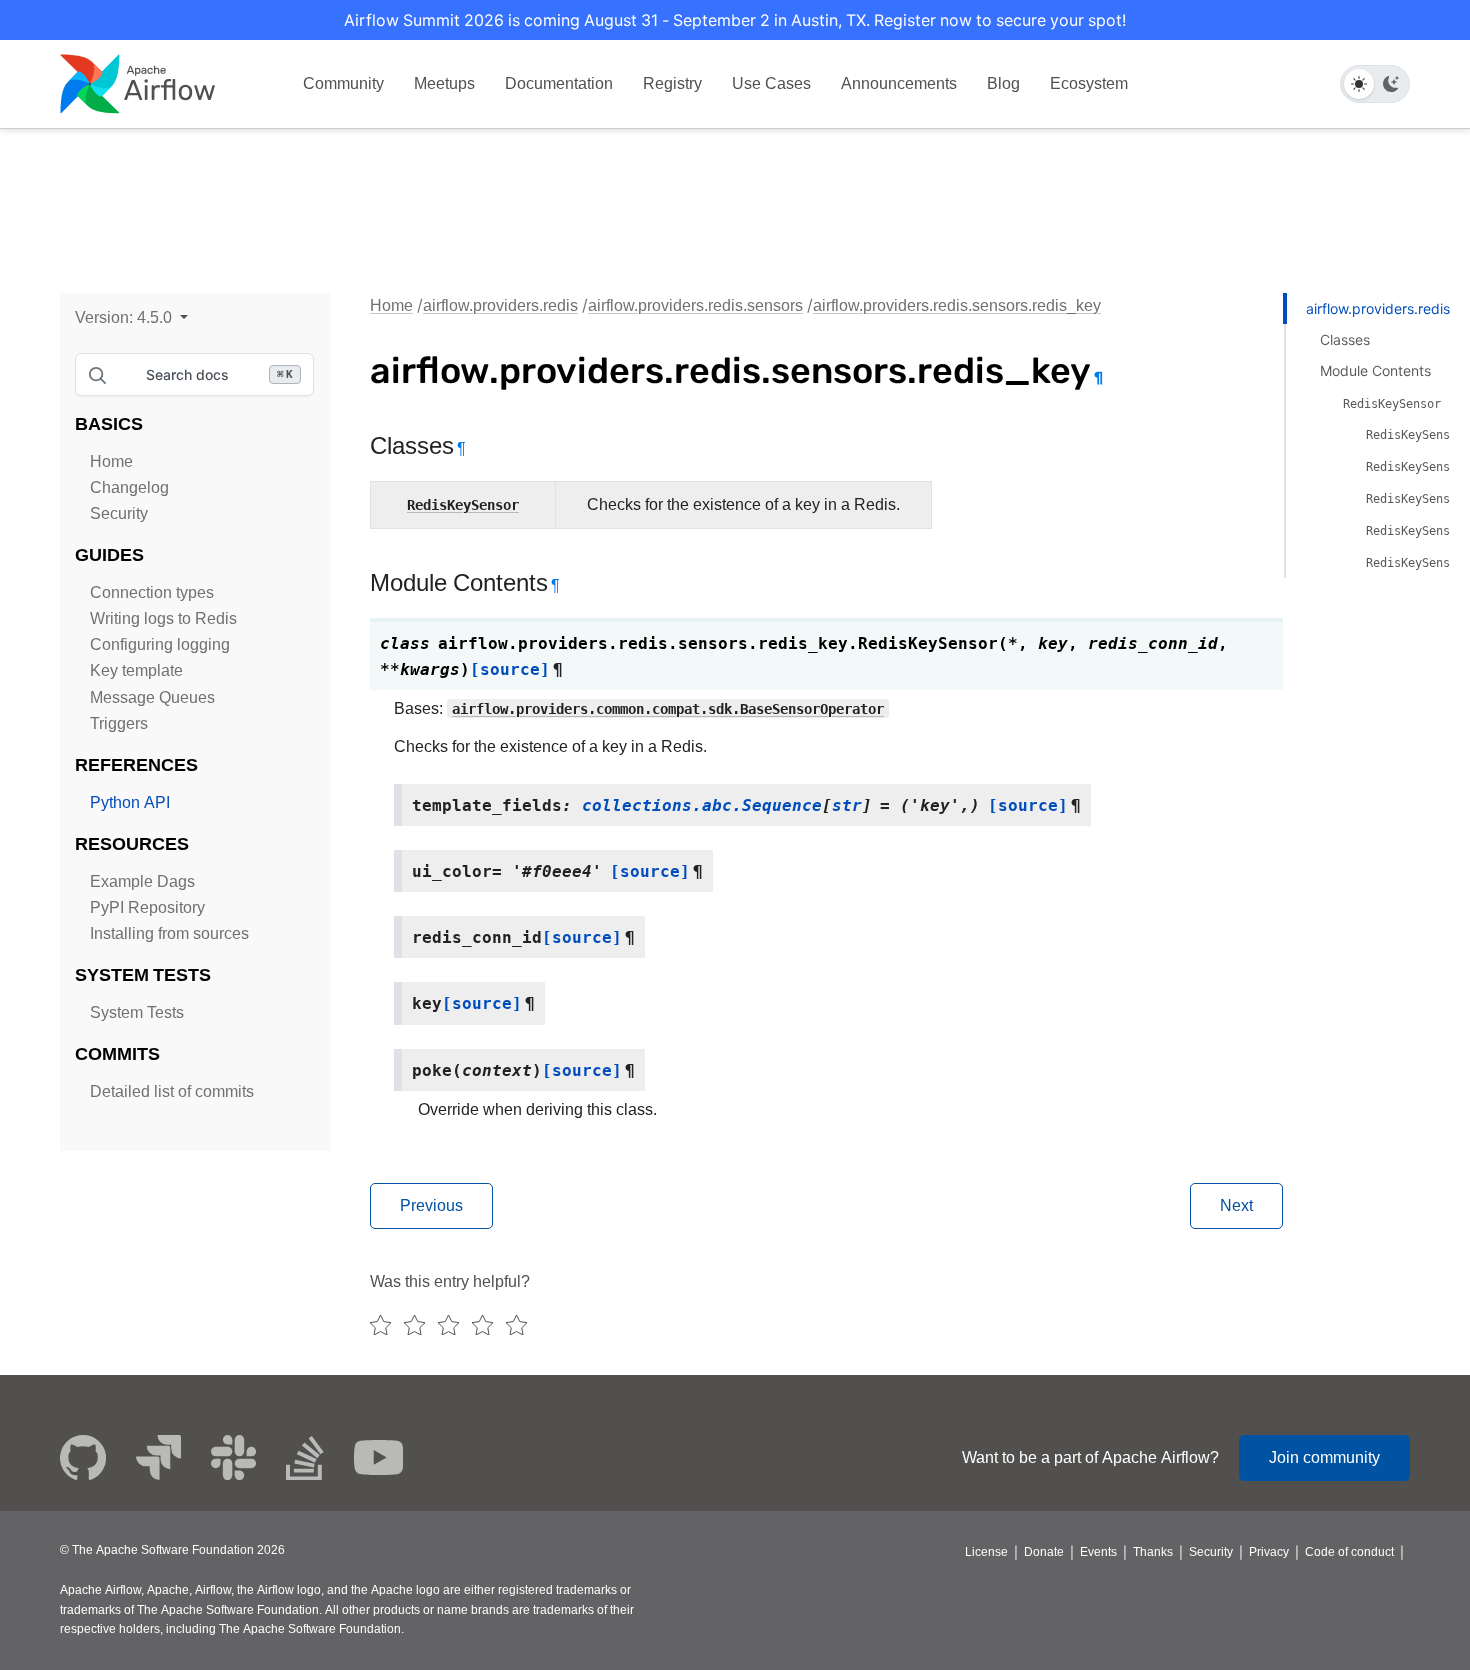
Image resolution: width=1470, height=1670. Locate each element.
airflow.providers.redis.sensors (695, 305)
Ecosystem (1089, 83)
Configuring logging (160, 644)
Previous (431, 1205)
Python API (130, 802)
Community (343, 83)
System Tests (137, 1012)
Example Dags (142, 881)
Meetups (444, 83)
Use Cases (771, 83)
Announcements (899, 83)
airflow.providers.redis (500, 305)
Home (111, 461)
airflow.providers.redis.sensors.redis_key (957, 305)
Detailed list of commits (172, 1091)
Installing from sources (169, 933)
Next (1236, 1205)
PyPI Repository (147, 907)
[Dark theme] (1391, 84)
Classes (1345, 339)
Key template (136, 670)
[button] (131, 317)
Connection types (152, 592)
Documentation (559, 83)
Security (119, 513)
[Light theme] (1359, 84)
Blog (1003, 83)
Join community (1324, 1457)
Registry (672, 83)
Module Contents (1375, 370)
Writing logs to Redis (163, 618)
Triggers (119, 723)
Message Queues (152, 697)
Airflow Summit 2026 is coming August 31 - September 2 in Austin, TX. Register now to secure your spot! (735, 20)
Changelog (129, 487)
